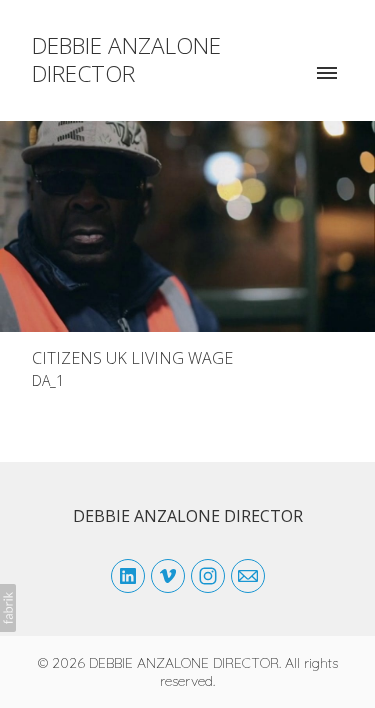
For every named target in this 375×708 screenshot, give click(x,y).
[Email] (248, 576)
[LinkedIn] (128, 576)
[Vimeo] (168, 576)
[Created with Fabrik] (8, 608)
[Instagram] (208, 576)
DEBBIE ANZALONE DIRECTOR (188, 516)
